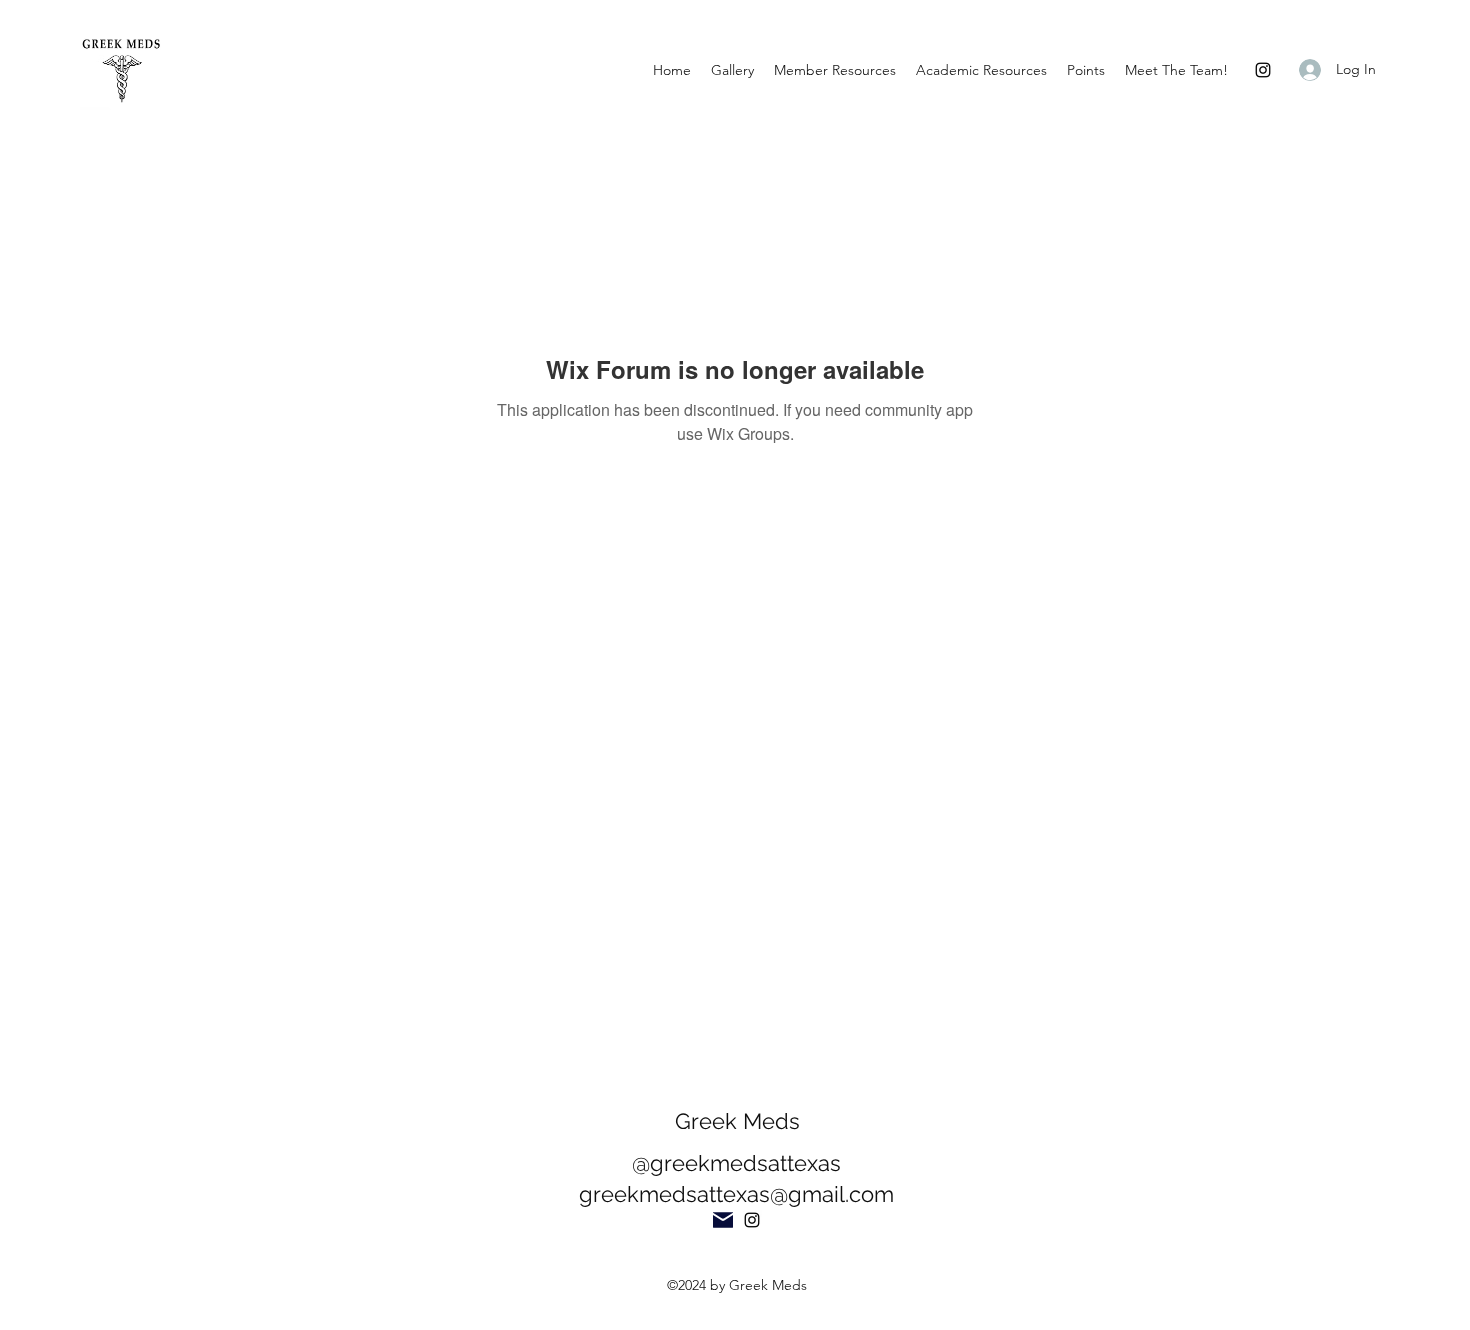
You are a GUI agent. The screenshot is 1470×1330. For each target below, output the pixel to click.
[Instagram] (1263, 70)
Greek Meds (737, 1121)
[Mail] (723, 1220)
